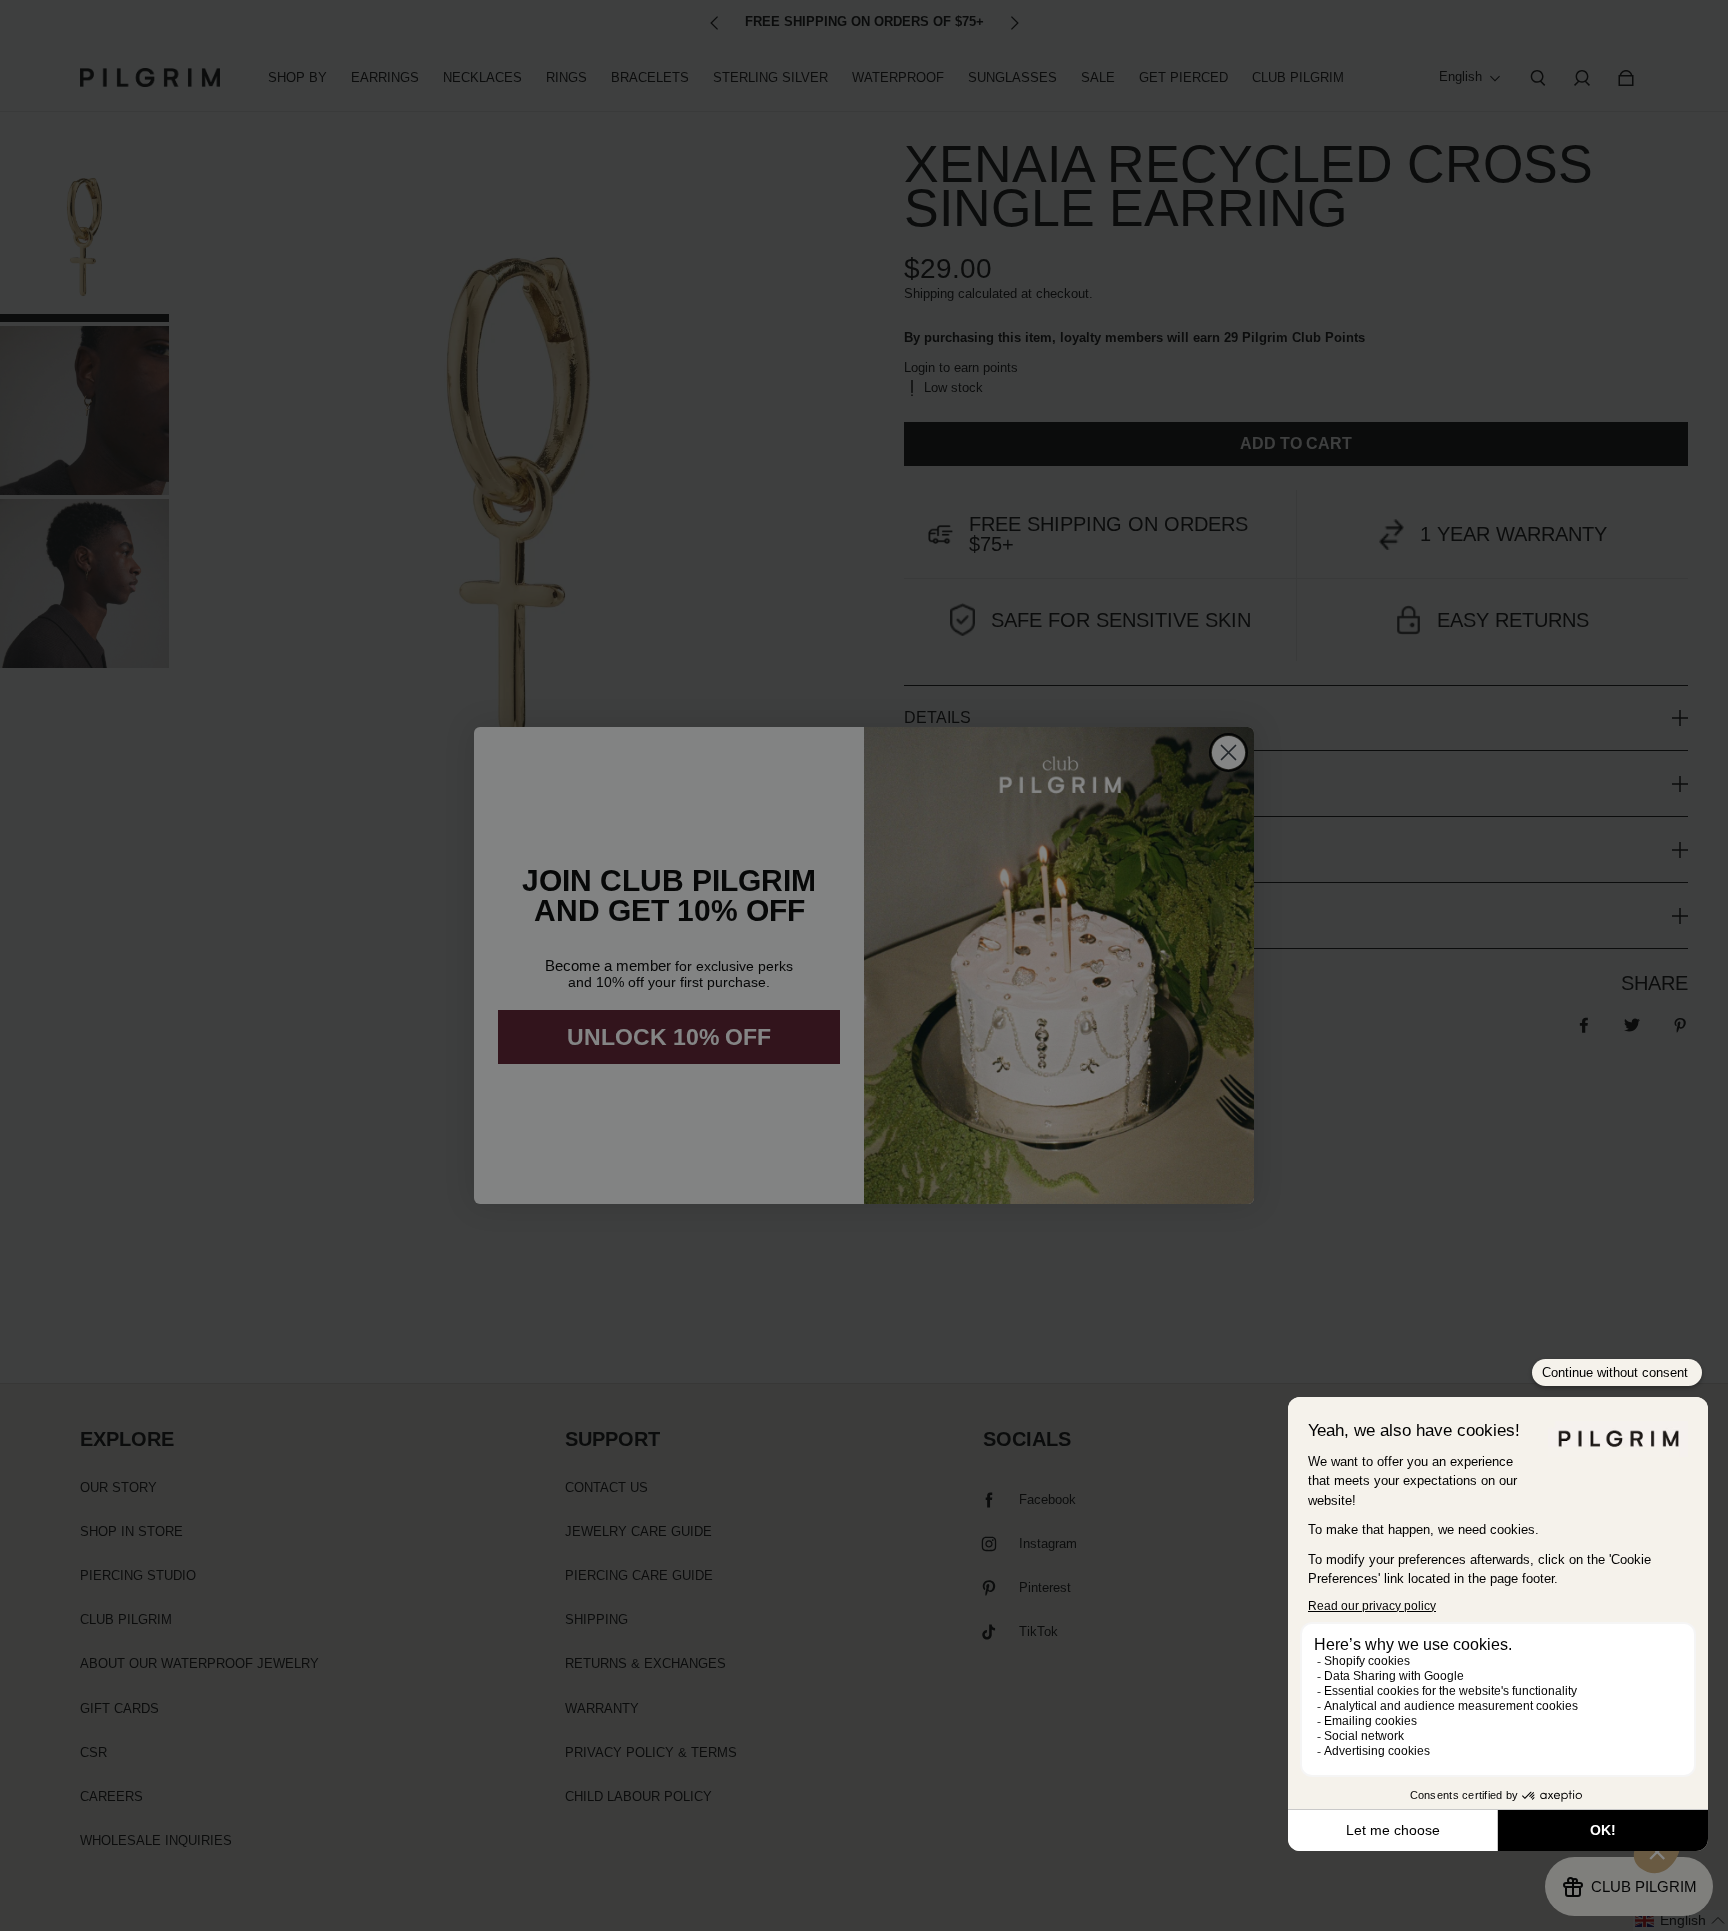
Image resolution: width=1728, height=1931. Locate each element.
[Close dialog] (1228, 752)
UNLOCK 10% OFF (669, 1037)
